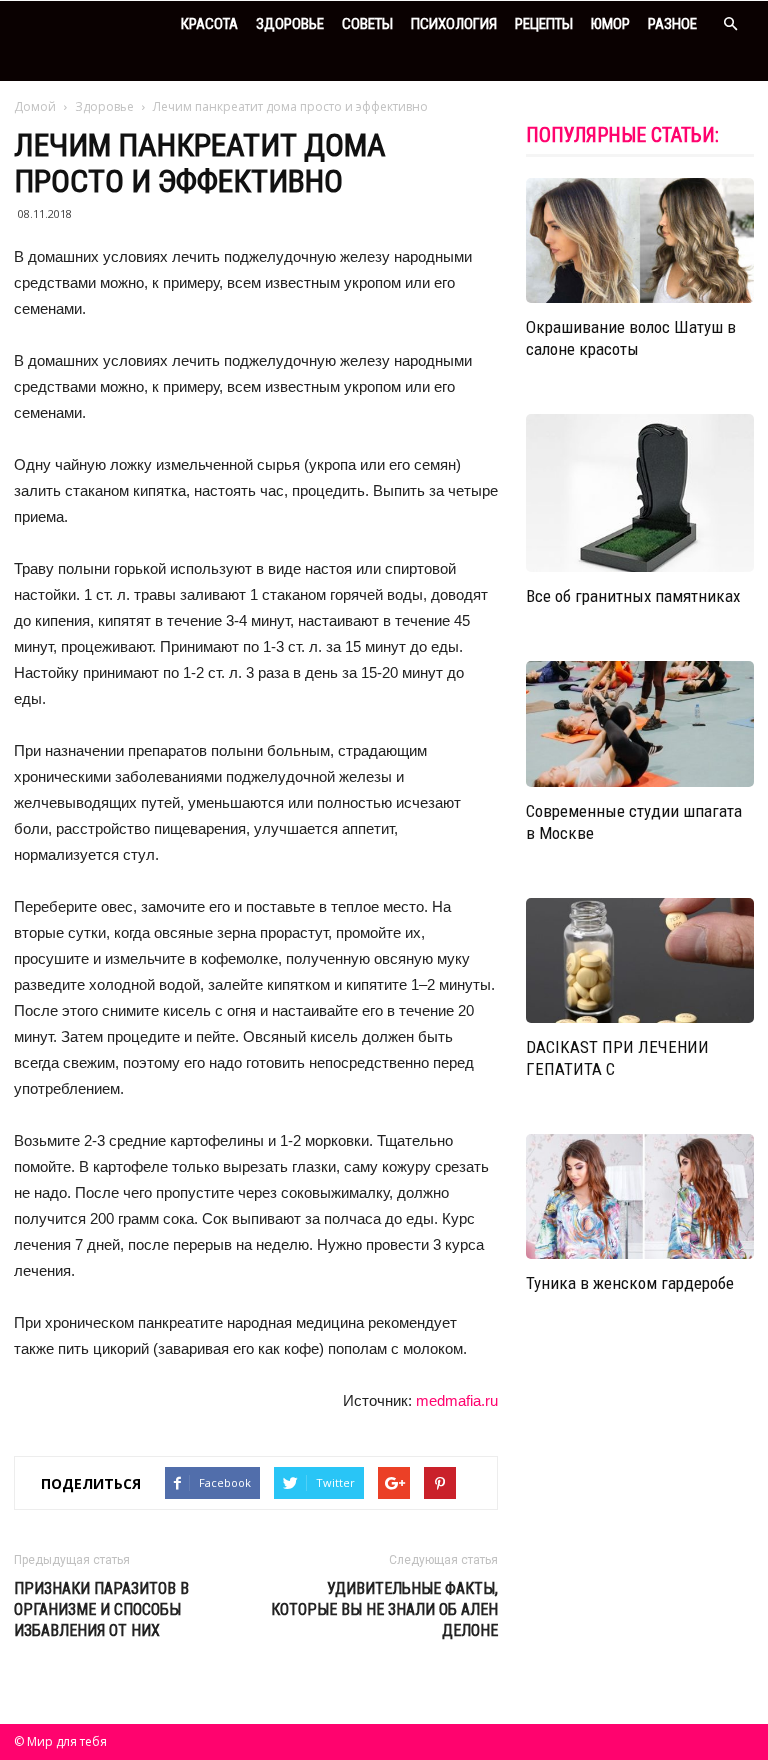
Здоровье (290, 24)
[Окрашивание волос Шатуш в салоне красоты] (640, 240)
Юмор (610, 24)
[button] (730, 24)
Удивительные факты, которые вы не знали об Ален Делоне (384, 1609)
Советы (367, 24)
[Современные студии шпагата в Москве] (640, 723)
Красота (209, 24)
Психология (454, 24)
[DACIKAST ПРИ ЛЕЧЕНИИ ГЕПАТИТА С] (640, 960)
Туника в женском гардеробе (630, 1283)
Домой (35, 106)
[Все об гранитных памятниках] (640, 493)
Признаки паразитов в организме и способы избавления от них (101, 1609)
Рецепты (544, 24)
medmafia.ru (457, 1400)
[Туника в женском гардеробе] (640, 1196)
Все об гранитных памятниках (633, 596)
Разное (672, 24)
